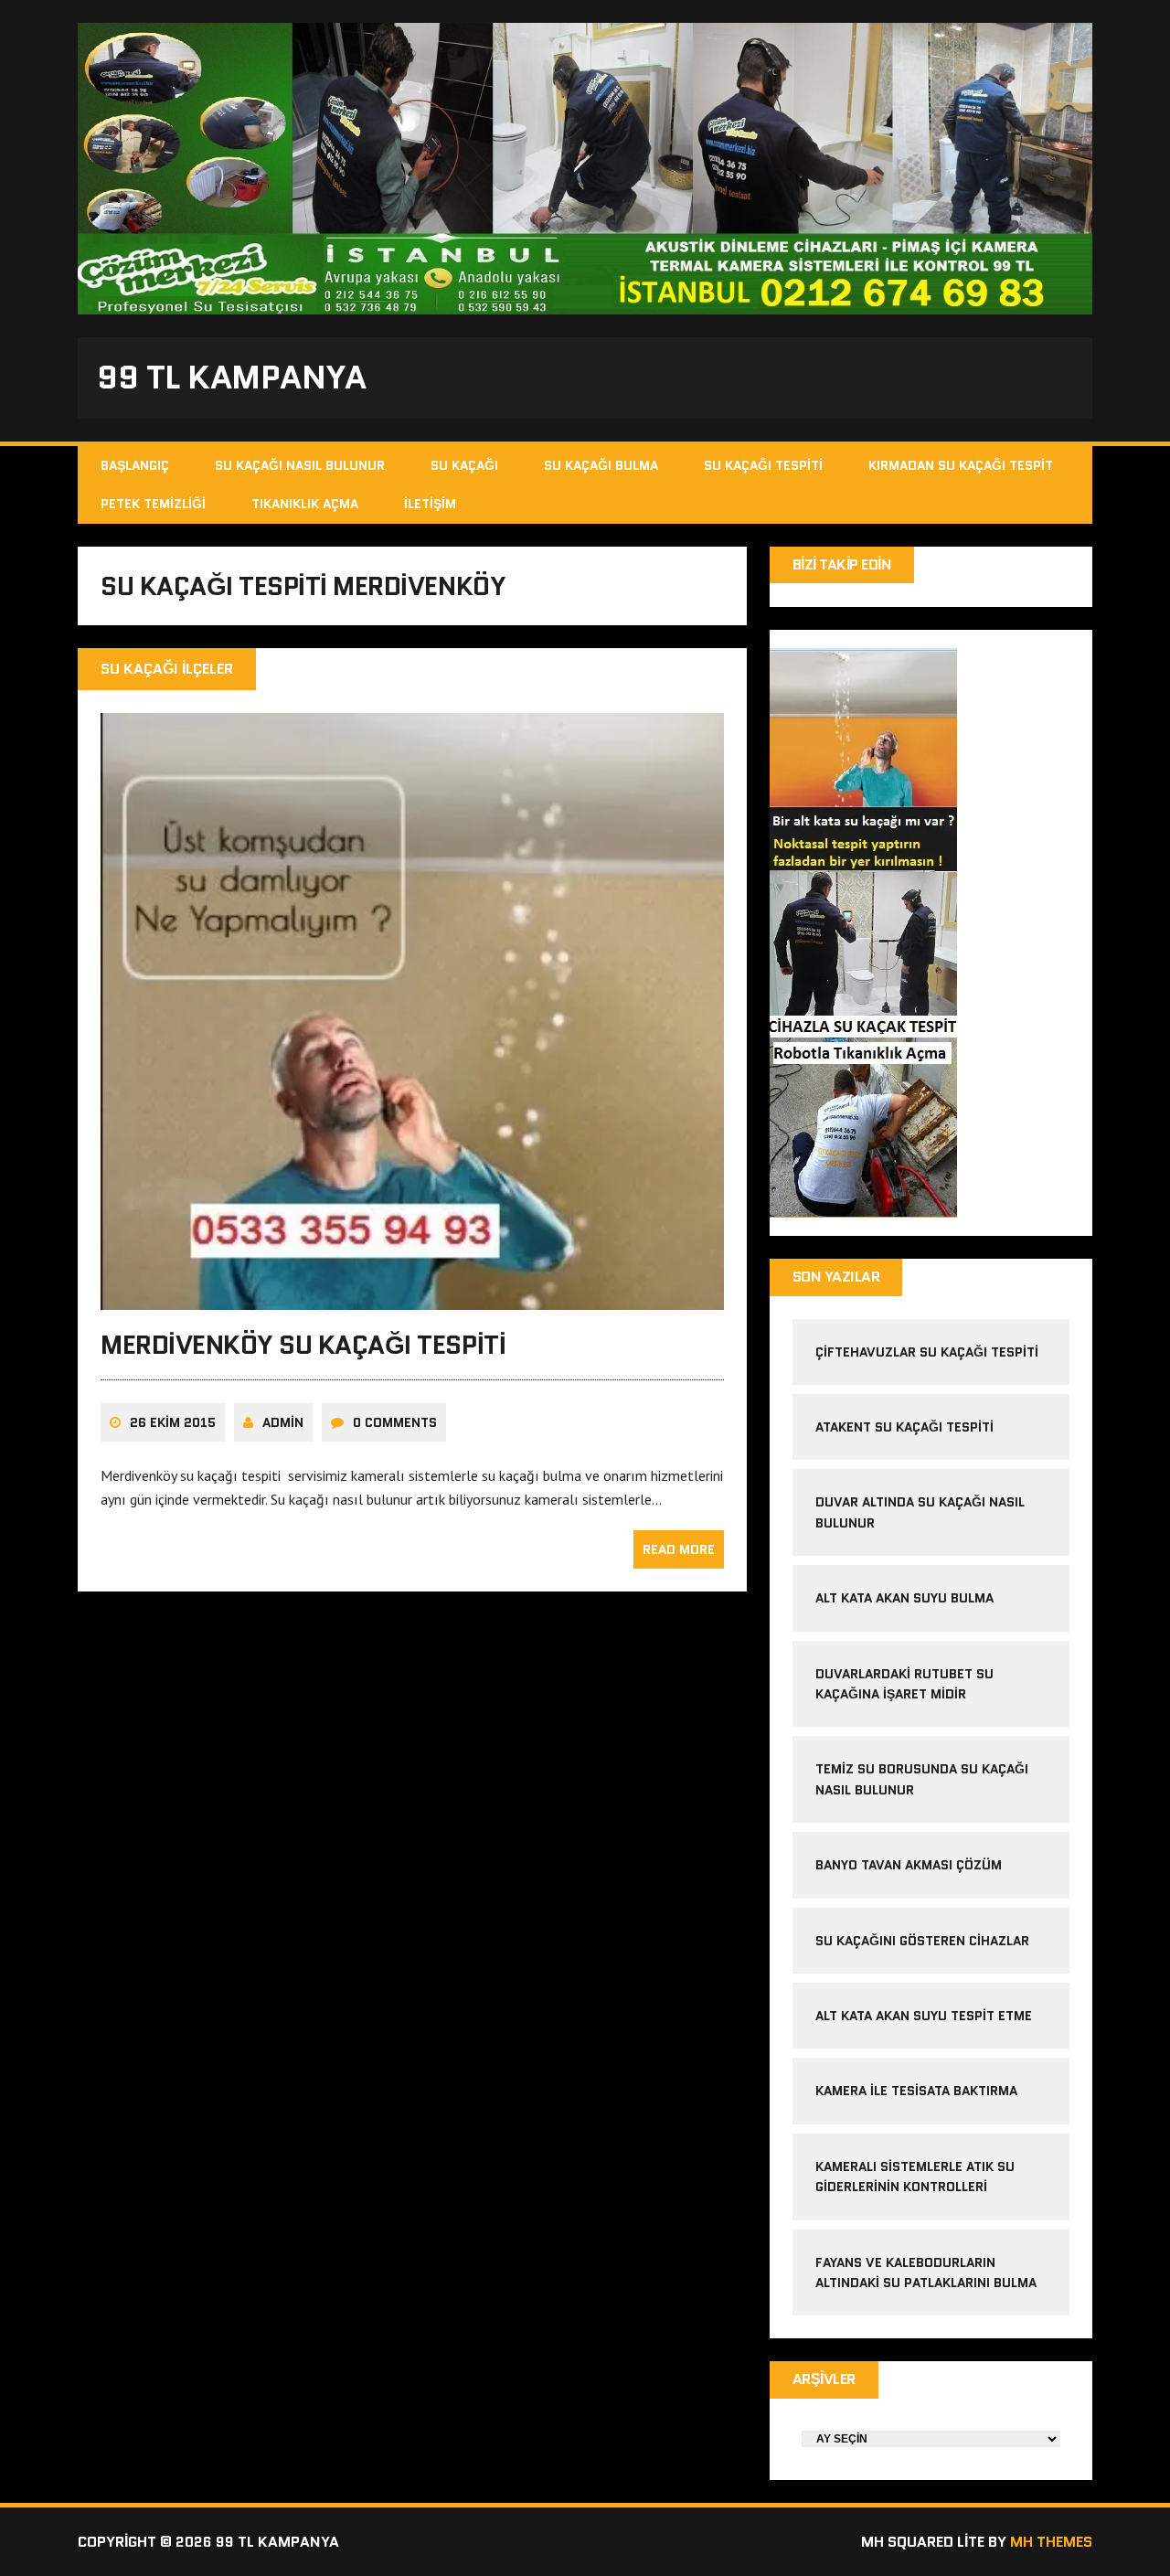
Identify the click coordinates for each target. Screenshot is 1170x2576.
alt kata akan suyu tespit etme (924, 2016)
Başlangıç (135, 465)
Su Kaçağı (464, 465)
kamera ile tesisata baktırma (916, 2091)
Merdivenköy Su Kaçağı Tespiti (303, 1345)
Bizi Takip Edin (842, 564)
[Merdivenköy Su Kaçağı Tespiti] (412, 1297)
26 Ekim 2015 (173, 1422)
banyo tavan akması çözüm (909, 1865)
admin (283, 1422)
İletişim (430, 504)
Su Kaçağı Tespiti (763, 465)
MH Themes (1051, 2542)
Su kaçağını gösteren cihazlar (922, 1941)
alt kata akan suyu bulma (906, 1598)
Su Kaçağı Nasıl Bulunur (300, 465)
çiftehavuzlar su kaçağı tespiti (927, 1352)
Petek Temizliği (153, 504)
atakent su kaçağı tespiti (904, 1427)
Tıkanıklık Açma (305, 504)
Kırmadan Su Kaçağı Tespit (961, 465)
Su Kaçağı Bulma (601, 465)
